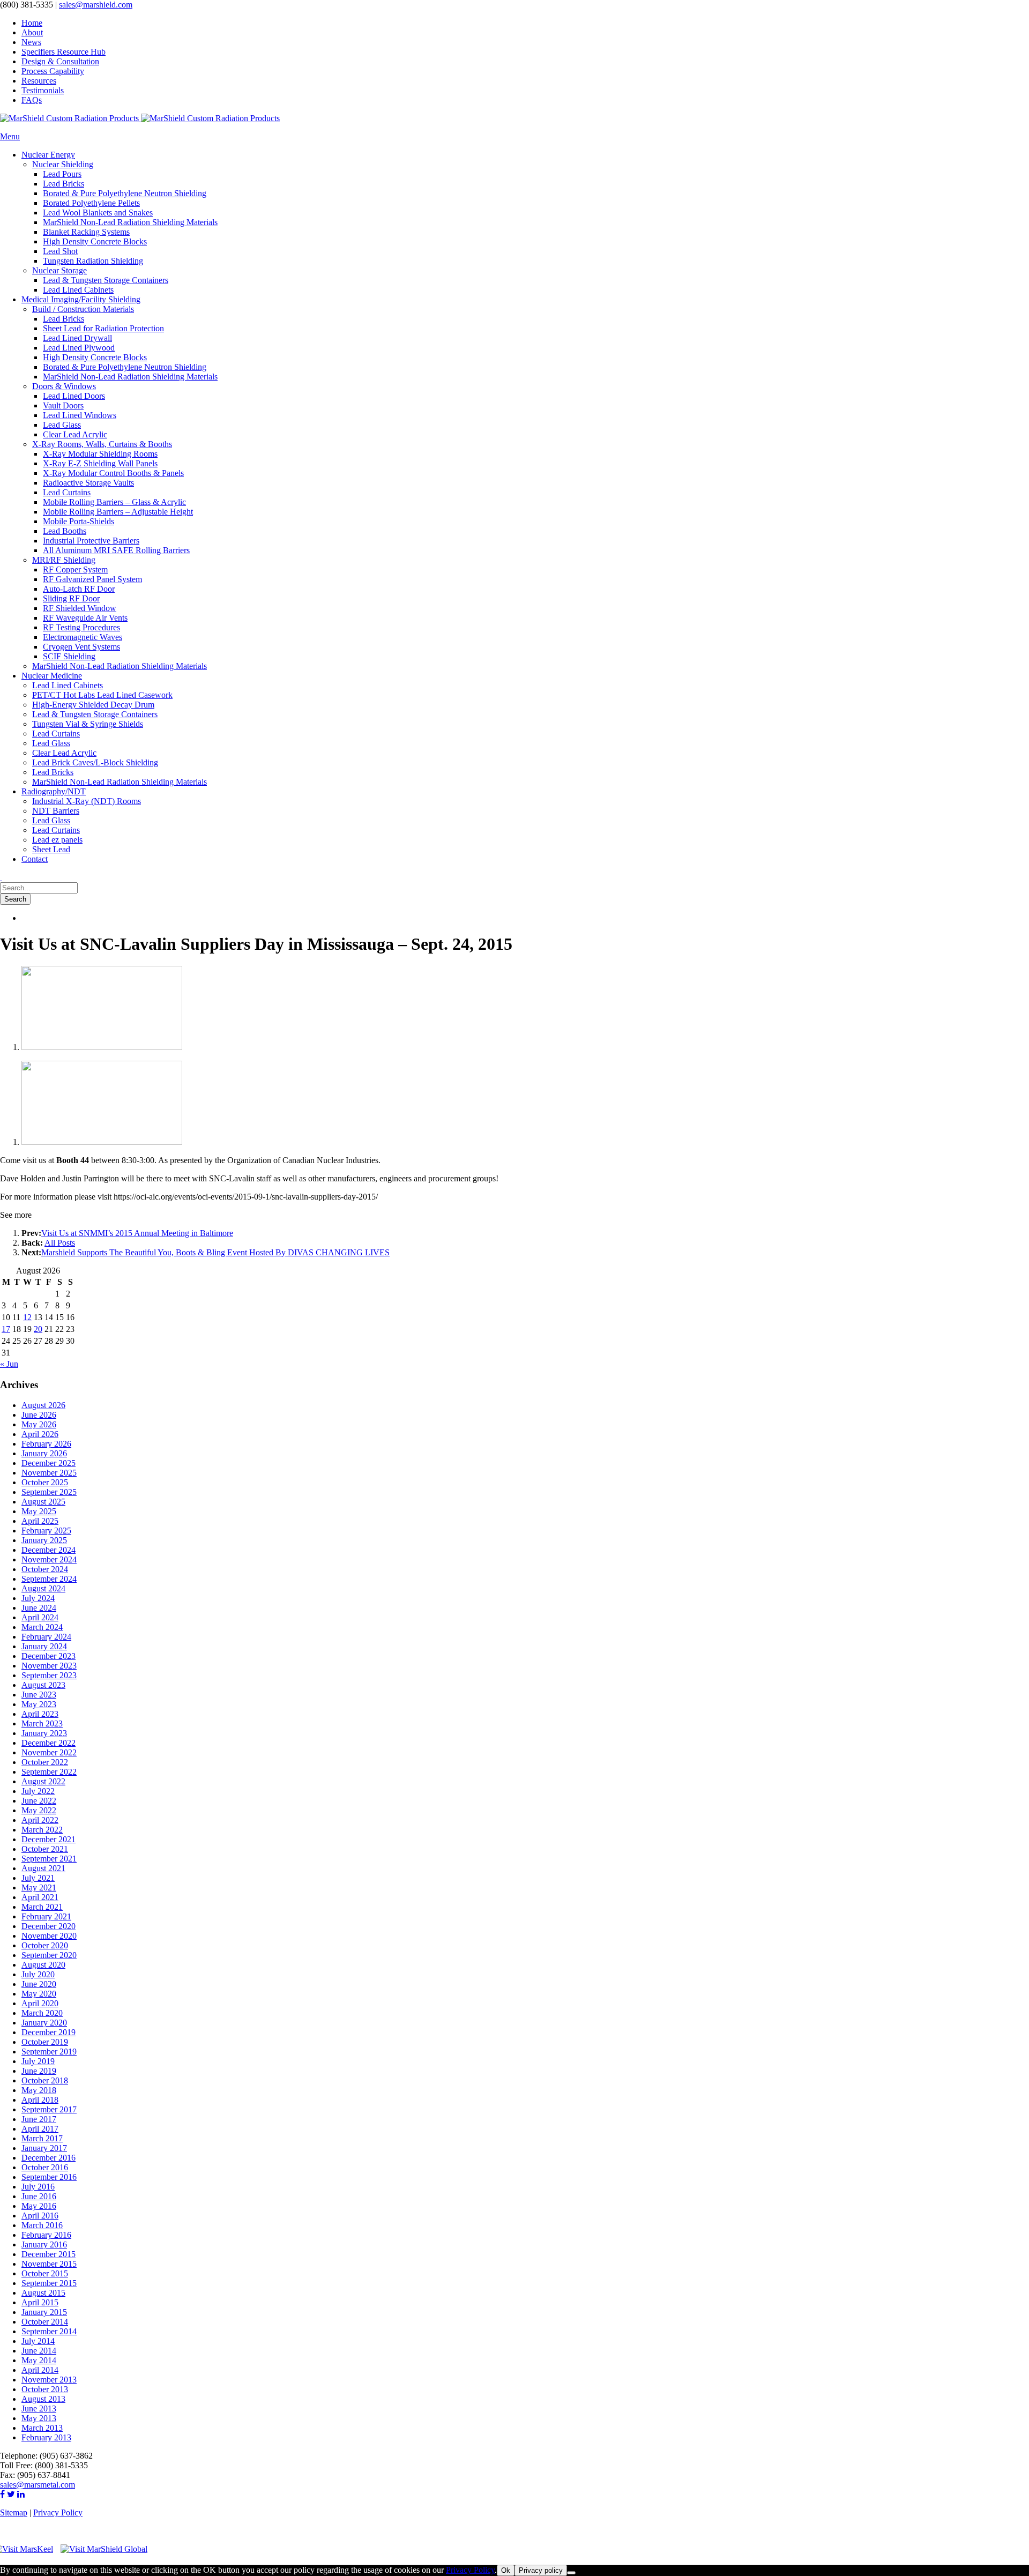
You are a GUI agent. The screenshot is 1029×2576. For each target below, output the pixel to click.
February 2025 (46, 1531)
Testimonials (43, 90)
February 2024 (46, 1637)
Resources (39, 81)
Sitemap (14, 2512)
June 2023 (39, 1695)
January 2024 (44, 1646)
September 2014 (49, 2331)
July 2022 (38, 1791)
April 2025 (40, 1521)
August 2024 (43, 1588)
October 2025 (45, 1482)
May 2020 (39, 1994)
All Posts (60, 1243)
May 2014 (39, 2360)
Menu (10, 136)
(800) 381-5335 (27, 5)
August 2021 (43, 1868)
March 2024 (42, 1627)
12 (27, 1317)
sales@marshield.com (96, 5)
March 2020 (42, 2013)
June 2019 (39, 2071)
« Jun (9, 1364)
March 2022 (42, 1830)
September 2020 (49, 1955)
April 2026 (40, 1434)
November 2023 (49, 1666)
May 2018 (39, 2090)
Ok (506, 2570)
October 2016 (45, 2167)
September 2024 (49, 1579)
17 (6, 1329)
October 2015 (45, 2273)
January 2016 (44, 2244)
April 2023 (40, 1714)
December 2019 (49, 2032)
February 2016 (46, 2235)
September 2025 (49, 1492)
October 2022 (45, 1762)
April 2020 (40, 2003)
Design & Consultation (60, 61)
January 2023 (44, 1733)
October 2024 (45, 1569)
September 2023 (49, 1675)
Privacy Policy (58, 2512)
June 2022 (39, 1801)
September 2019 (49, 2052)
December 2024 (49, 1550)
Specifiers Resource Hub (64, 52)
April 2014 (40, 2370)
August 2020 (43, 1965)
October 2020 (45, 1945)
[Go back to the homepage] (140, 118)
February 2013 (46, 2437)
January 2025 (44, 1540)
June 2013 (39, 2409)
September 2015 (49, 2283)
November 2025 (49, 1473)
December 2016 (49, 2158)
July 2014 (38, 2341)
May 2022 (39, 1810)
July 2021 (38, 1878)
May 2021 (39, 1888)
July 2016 (38, 2187)
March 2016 (42, 2225)
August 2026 (43, 1405)
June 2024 (39, 1608)
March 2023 (42, 1723)
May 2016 (39, 2206)
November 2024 (49, 1559)
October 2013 (45, 2389)
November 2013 (49, 2380)
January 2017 (44, 2148)
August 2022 (43, 1781)
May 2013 (39, 2418)
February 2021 (46, 1916)
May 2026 (39, 1424)
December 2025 (49, 1463)
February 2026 (46, 1444)
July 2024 (38, 1598)
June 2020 (39, 1984)
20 (38, 1329)
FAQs (32, 100)
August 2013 (43, 2399)
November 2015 (49, 2264)
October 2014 (45, 2322)
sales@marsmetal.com (38, 2485)
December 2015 (49, 2254)
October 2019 (45, 2042)
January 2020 (44, 2023)
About (32, 32)
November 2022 (49, 1752)
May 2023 (39, 1704)
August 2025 (43, 1502)
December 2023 (49, 1656)
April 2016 (40, 2216)
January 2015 (44, 2312)
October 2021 (45, 1849)
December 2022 (49, 1743)
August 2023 (43, 1685)
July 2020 (38, 1974)
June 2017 (39, 2119)
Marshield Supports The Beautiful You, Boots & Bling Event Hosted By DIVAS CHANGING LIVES (215, 1252)
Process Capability (53, 71)
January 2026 (44, 1453)
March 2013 (42, 2428)
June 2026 (39, 1415)
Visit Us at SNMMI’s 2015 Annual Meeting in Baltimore (137, 1233)
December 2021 (49, 1839)
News (31, 42)
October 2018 (45, 2080)
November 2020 (49, 1936)
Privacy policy (541, 2570)
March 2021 (42, 1907)
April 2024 (40, 1617)
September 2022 (49, 1772)
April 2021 (40, 1897)
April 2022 (40, 1820)
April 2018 (40, 2100)
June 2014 (39, 2351)
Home (32, 23)
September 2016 (49, 2177)
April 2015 (40, 2302)
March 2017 (42, 2138)
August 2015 (43, 2293)
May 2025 (39, 1511)
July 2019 (38, 2061)
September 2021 (49, 1859)
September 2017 (49, 2109)
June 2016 (39, 2196)
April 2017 (40, 2129)
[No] (571, 2573)
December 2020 (49, 1926)
